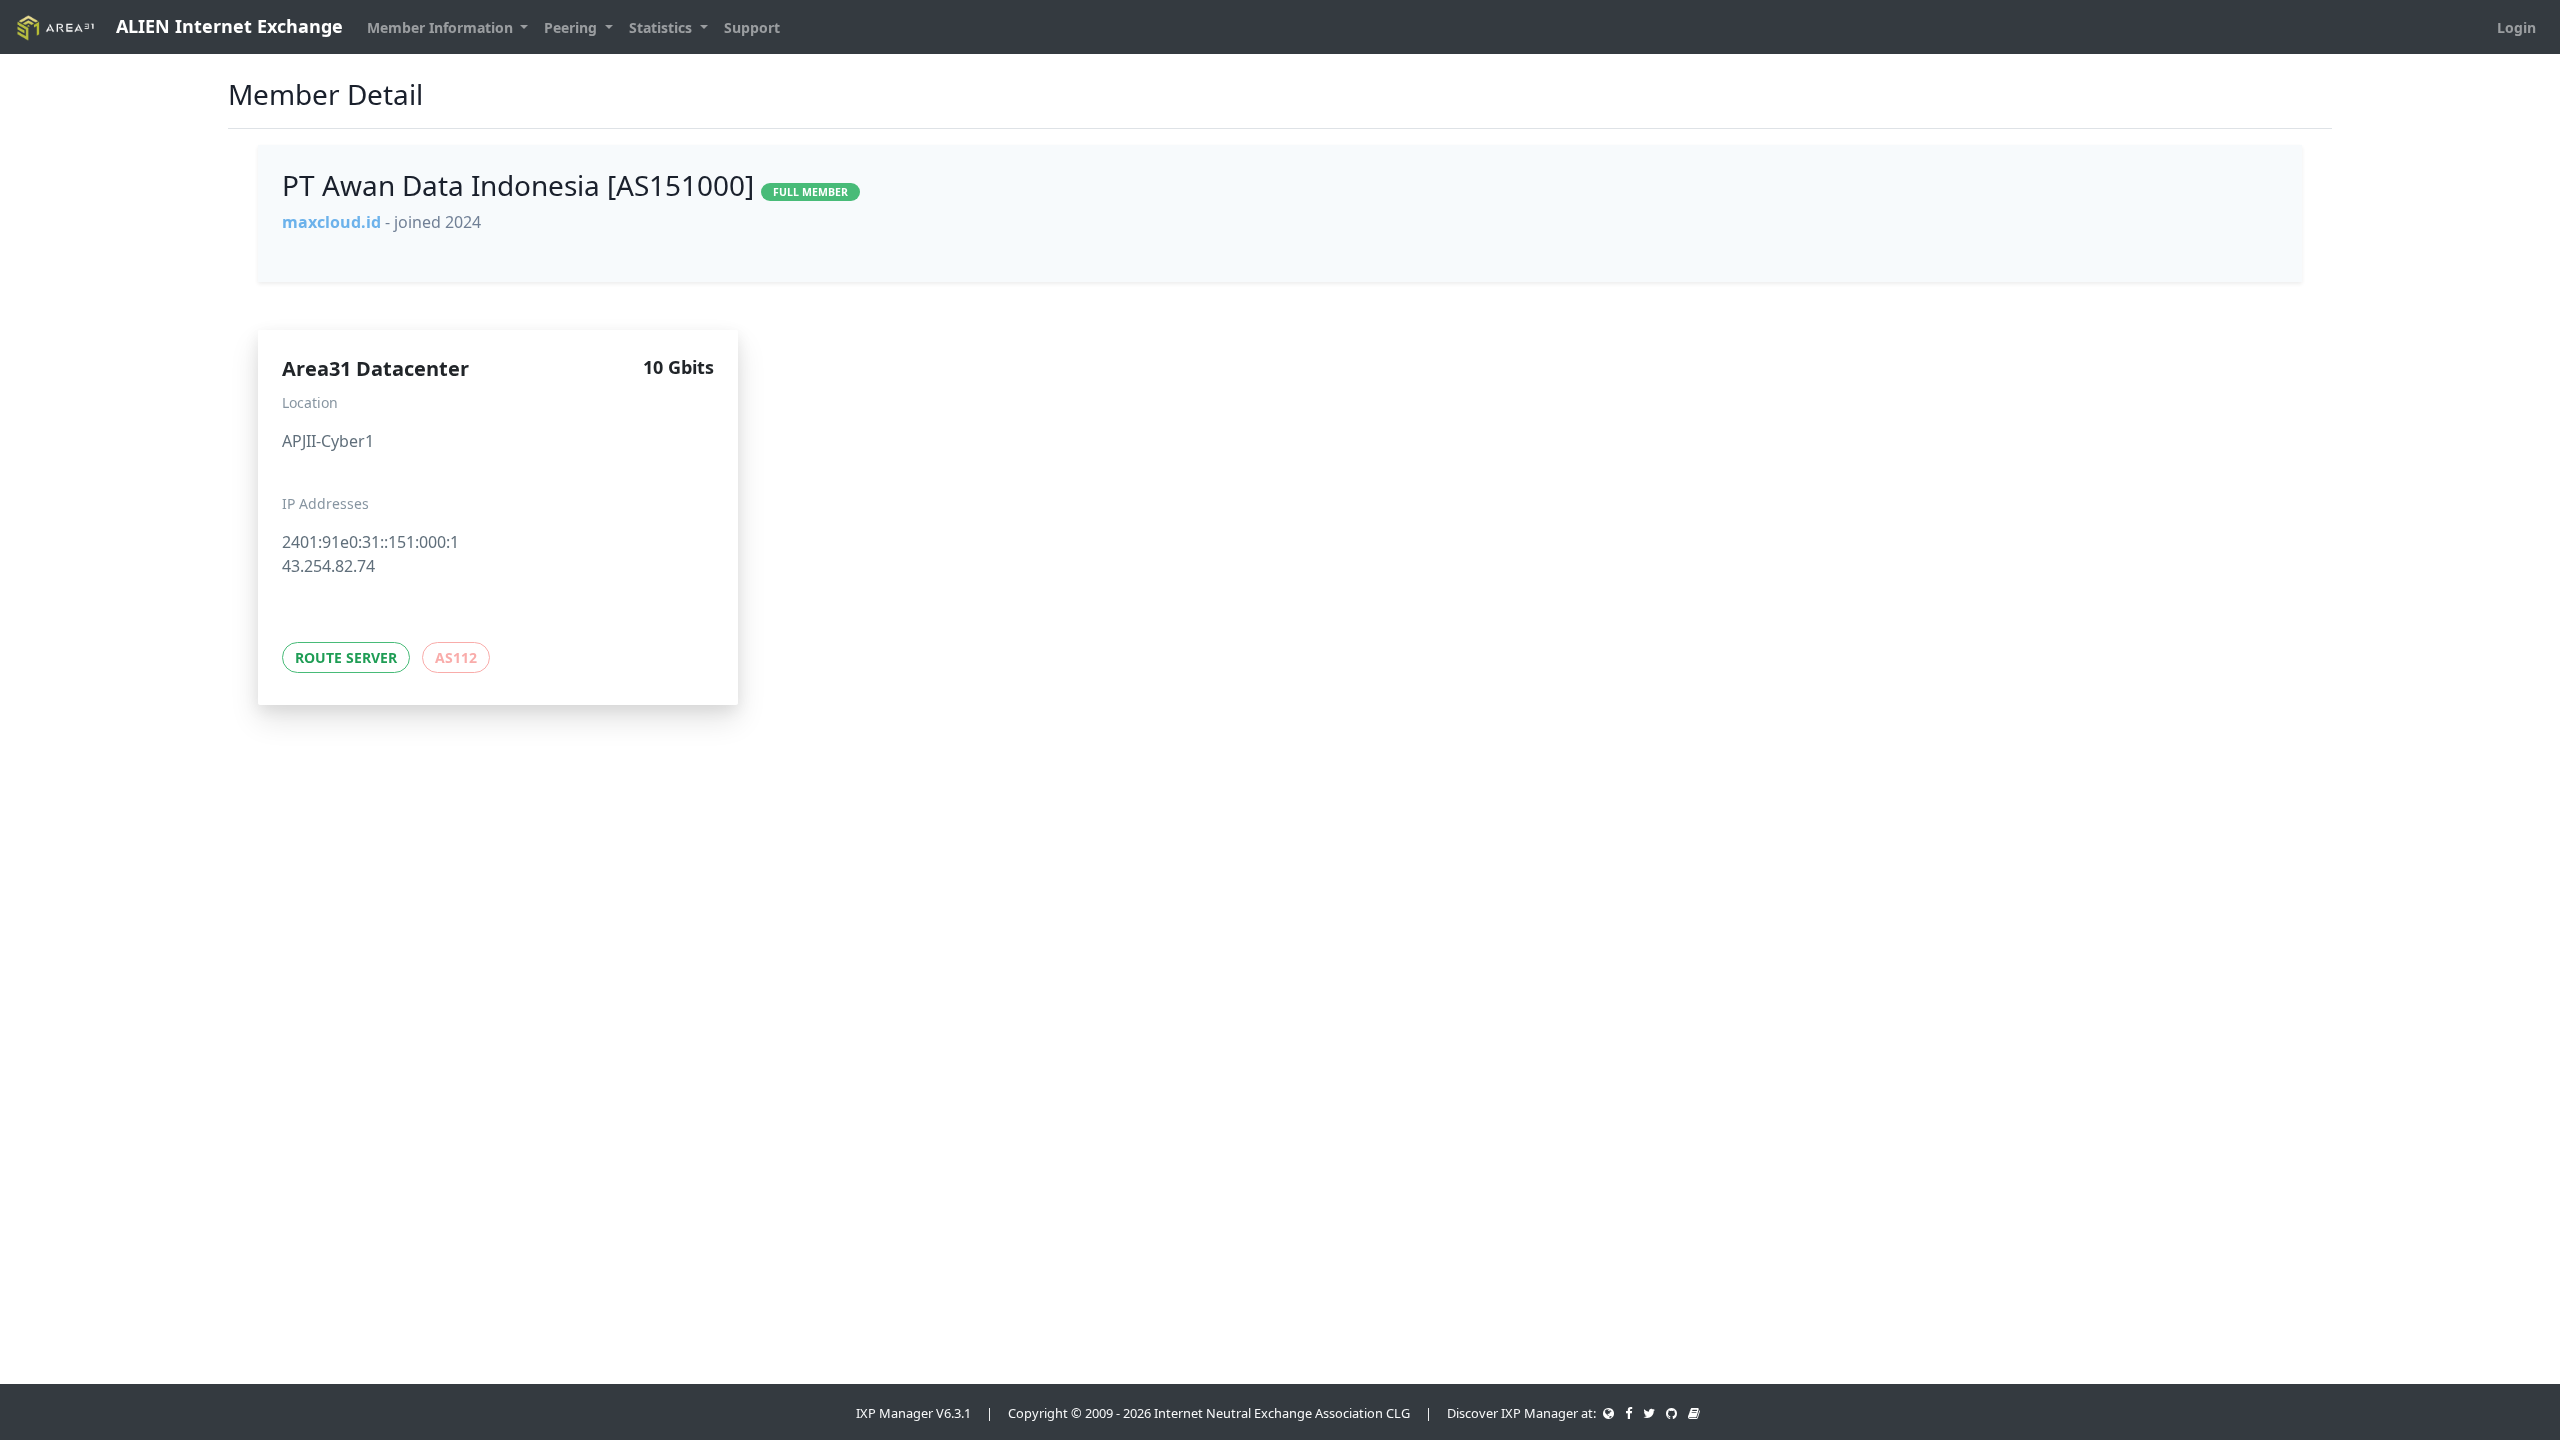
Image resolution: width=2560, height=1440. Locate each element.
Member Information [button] (442, 27)
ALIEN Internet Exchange (227, 26)
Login (2516, 27)
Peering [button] (572, 27)
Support (752, 27)
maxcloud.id (331, 222)
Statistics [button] (662, 27)
